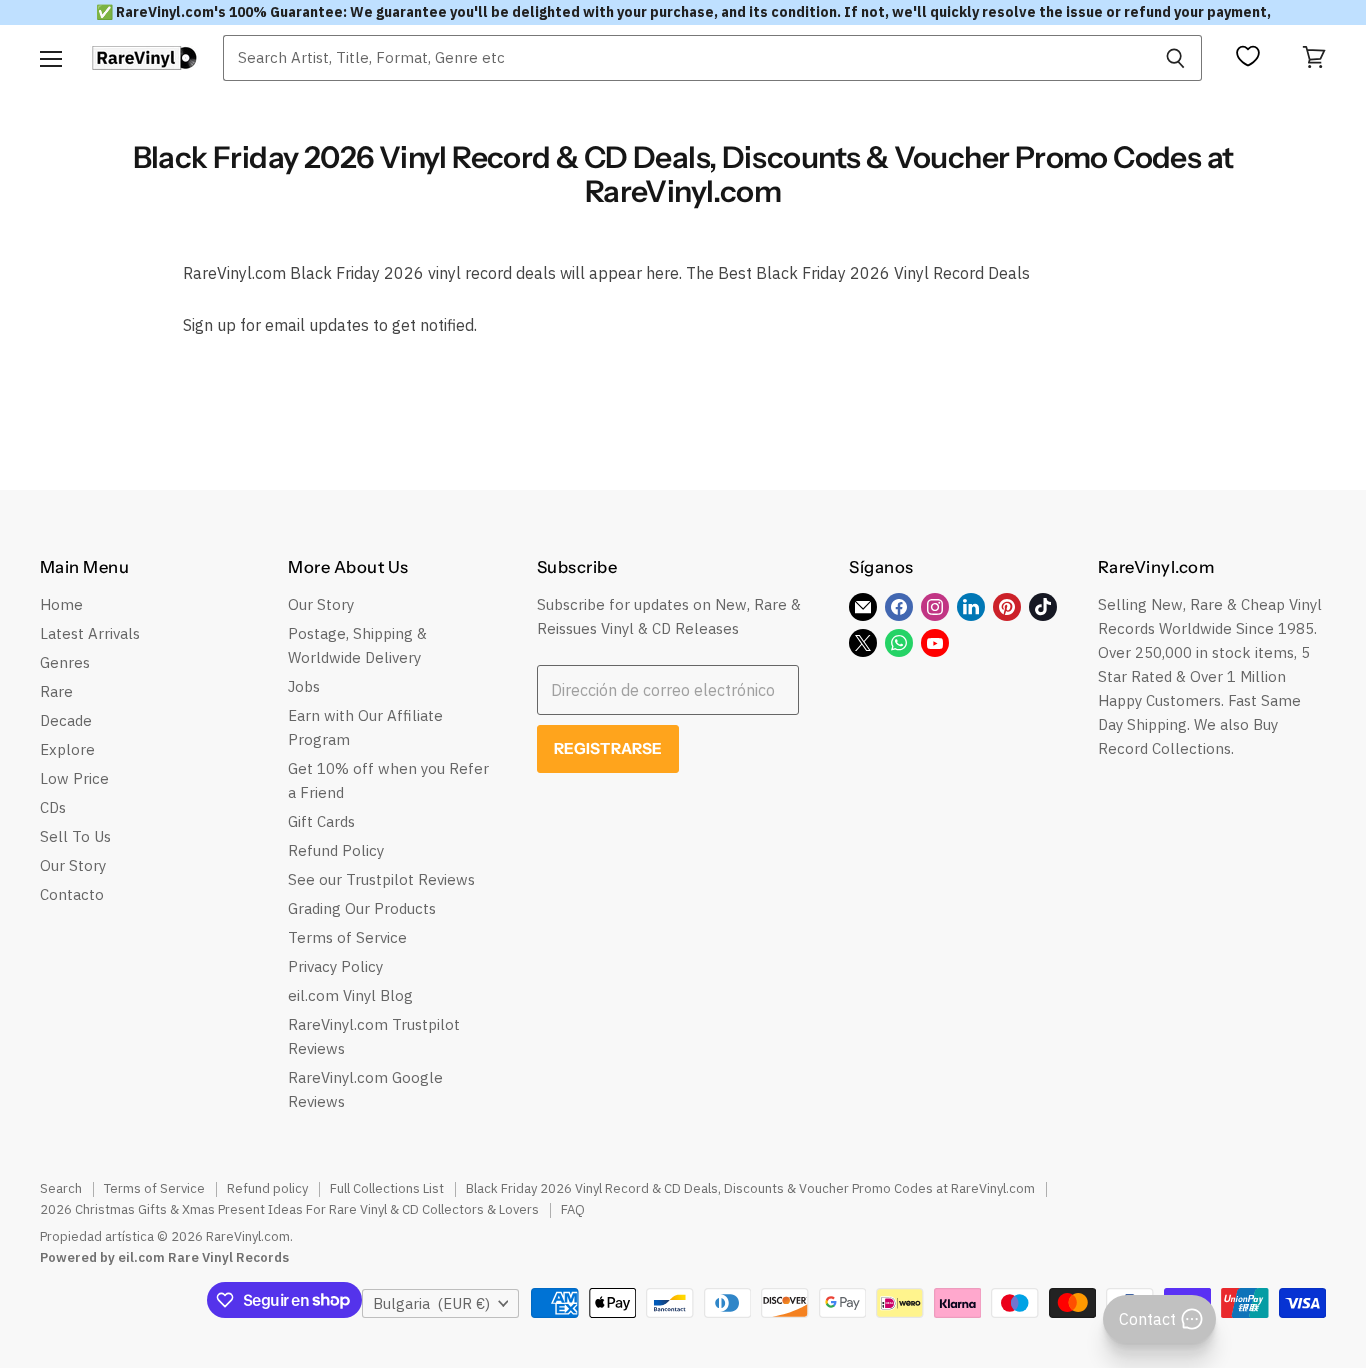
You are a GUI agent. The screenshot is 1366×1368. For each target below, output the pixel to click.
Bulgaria (431, 1303)
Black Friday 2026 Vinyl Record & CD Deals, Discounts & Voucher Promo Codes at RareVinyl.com (750, 1188)
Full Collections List (387, 1188)
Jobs (304, 686)
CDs (53, 807)
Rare (56, 691)
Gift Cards (321, 821)
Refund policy (267, 1188)
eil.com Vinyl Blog (350, 995)
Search (61, 1188)
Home (61, 604)
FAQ (573, 1209)
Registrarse (608, 748)
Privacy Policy (335, 966)
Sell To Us (75, 836)
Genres (65, 662)
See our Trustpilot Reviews (381, 879)
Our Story (73, 865)
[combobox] (686, 58)
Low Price (74, 778)
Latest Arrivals (90, 633)
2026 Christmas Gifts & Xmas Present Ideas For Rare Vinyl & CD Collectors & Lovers (289, 1209)
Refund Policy (336, 850)
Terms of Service (347, 937)
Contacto (72, 894)
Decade (66, 720)
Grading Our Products (362, 908)
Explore (67, 749)
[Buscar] (1175, 58)
